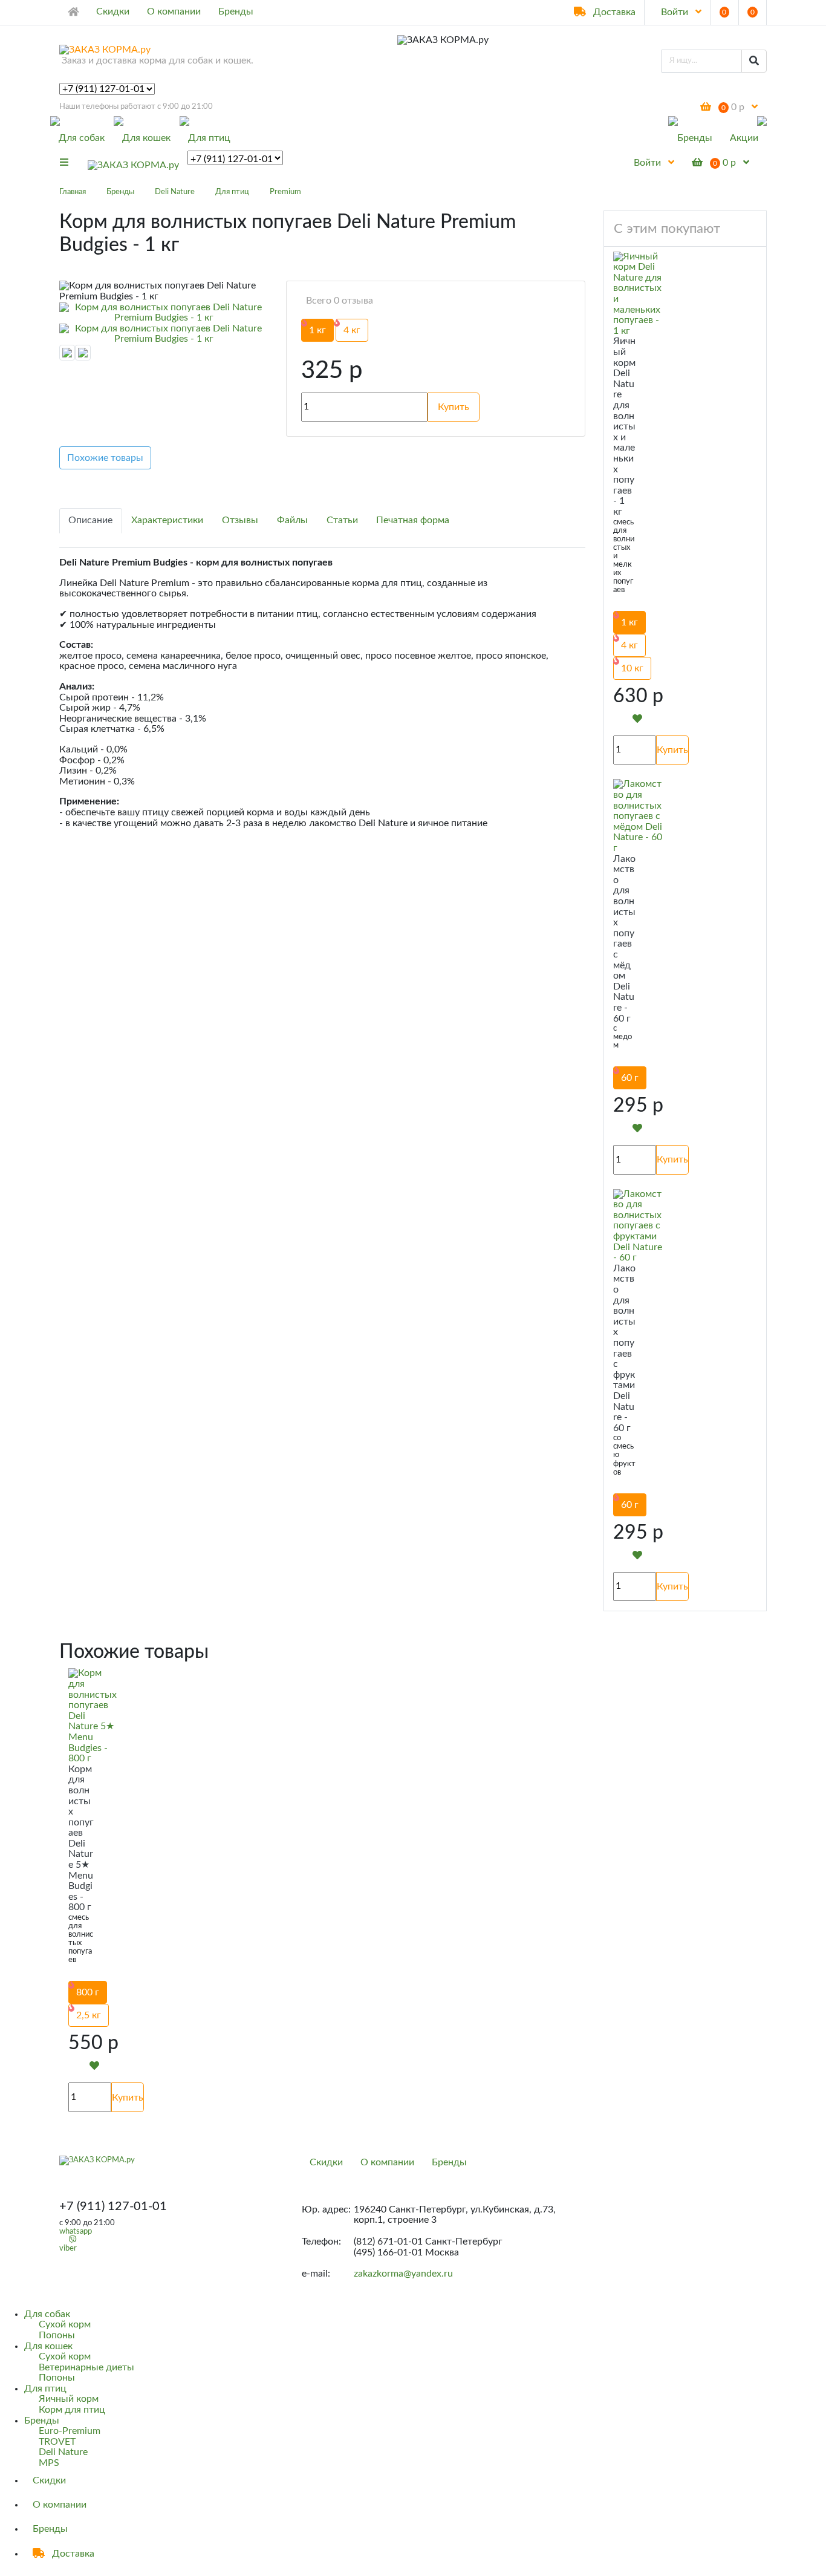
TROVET (57, 2442)
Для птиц (209, 138)
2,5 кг (89, 2015)
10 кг (632, 668)
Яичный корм (69, 2399)
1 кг (317, 330)
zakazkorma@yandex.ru (403, 2274)
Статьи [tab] (342, 520)
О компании (174, 11)
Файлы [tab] (292, 520)
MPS (49, 2463)
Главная (73, 192)
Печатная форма (413, 520)
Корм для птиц (72, 2410)
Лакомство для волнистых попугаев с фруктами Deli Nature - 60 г (624, 1348)
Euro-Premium (70, 2431)
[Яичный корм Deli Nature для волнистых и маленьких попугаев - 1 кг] (637, 294)
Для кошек (146, 138)
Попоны (57, 2335)
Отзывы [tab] (240, 520)
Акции (744, 138)
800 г (88, 1992)
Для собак (82, 138)
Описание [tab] (90, 520)
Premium (285, 192)
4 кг (352, 330)
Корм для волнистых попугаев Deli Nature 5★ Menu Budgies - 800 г (81, 1838)
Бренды (236, 11)
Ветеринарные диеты (86, 2367)
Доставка (613, 12)
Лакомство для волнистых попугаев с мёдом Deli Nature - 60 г (624, 939)
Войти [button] (675, 12)
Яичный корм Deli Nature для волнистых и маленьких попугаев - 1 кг (624, 426)
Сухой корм (65, 2324)
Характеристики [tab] (167, 520)
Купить (672, 750)
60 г (630, 1078)
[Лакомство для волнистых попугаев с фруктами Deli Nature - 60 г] (638, 1226)
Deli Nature (175, 192)
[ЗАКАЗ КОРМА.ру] (133, 163)
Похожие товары (105, 458)
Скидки (113, 11)
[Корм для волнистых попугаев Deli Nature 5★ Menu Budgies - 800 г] (93, 1716)
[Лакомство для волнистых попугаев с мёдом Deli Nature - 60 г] (638, 816)
